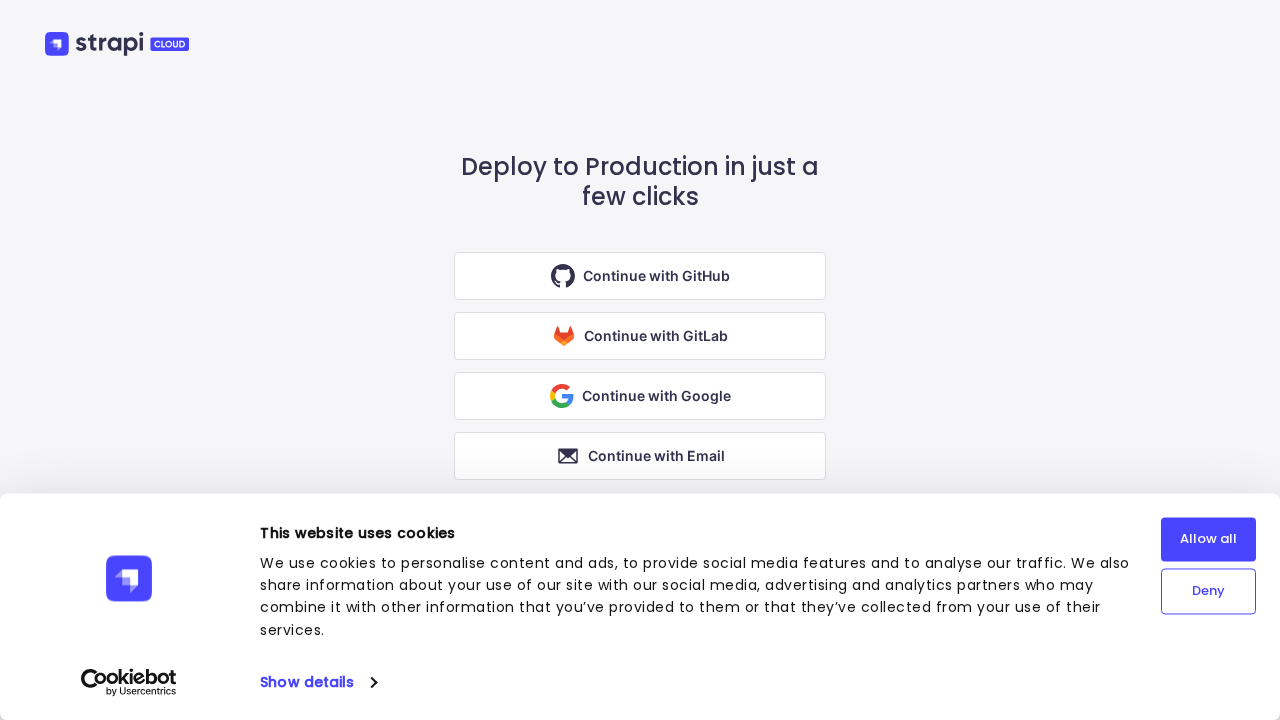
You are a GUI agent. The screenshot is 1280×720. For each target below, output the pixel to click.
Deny (1208, 590)
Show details (307, 682)
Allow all (1208, 538)
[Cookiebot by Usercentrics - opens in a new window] (129, 682)
